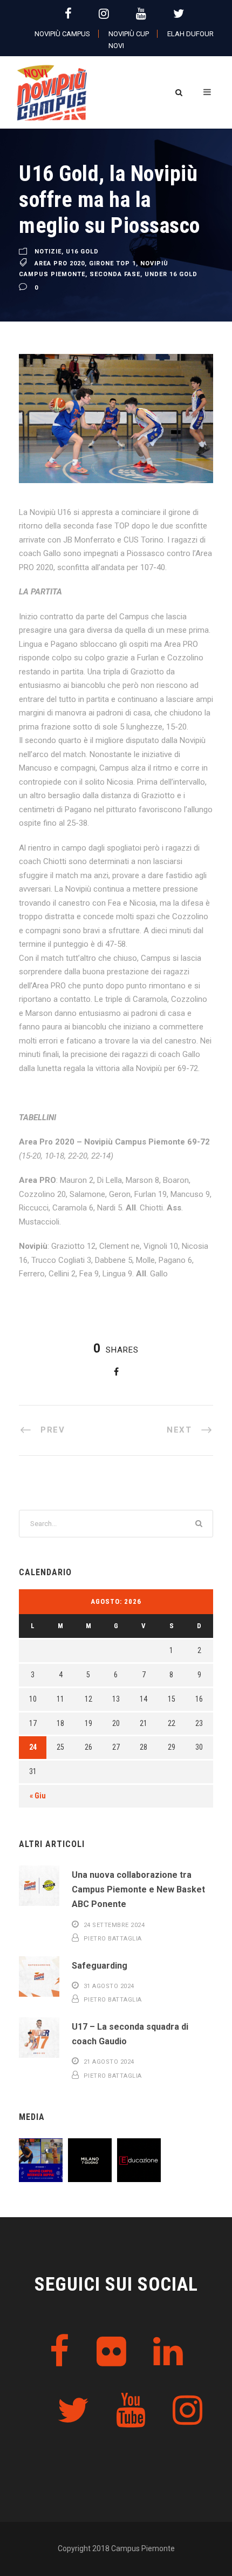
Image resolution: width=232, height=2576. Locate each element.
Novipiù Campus (62, 34)
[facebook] (68, 14)
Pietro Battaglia (113, 1939)
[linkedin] (168, 2352)
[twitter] (179, 14)
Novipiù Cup (129, 34)
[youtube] (141, 14)
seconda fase (115, 274)
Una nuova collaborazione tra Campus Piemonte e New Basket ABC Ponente (138, 1889)
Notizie (48, 252)
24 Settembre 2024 (114, 1925)
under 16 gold (171, 274)
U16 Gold (82, 252)
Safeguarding (100, 1966)
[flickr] (111, 2352)
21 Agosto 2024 (109, 2062)
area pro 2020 (60, 263)
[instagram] (104, 14)
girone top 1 (112, 263)
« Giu (38, 1796)
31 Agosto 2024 (109, 1986)
